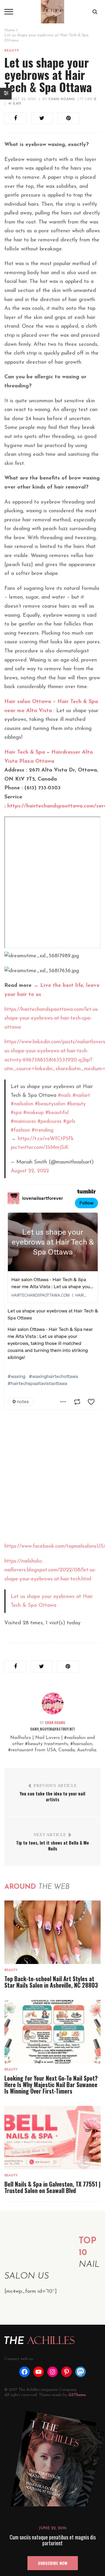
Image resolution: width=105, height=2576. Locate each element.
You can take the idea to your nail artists (52, 1796)
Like (90, 99)
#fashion (20, 1130)
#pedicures (50, 1122)
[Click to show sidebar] (6, 94)
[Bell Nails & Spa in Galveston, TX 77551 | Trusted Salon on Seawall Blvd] (52, 2137)
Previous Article (55, 1786)
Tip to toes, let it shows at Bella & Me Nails (52, 1845)
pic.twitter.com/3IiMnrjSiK (40, 1148)
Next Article (50, 1835)
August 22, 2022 (20, 99)
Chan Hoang (62, 99)
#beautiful (57, 1113)
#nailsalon (22, 1104)
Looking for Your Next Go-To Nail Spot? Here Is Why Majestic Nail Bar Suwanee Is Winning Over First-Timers (51, 2084)
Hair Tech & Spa (25, 752)
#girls (69, 1122)
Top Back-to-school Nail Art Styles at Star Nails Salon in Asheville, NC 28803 (51, 1982)
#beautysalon (50, 1104)
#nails (64, 1095)
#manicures (23, 1122)
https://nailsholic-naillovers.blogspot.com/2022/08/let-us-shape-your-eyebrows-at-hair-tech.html (50, 1570)
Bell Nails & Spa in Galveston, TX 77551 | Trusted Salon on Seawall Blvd (52, 2187)
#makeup (34, 1113)
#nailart (81, 1095)
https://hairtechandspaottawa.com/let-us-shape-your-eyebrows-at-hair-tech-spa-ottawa (52, 1019)
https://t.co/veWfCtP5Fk (46, 1139)
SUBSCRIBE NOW (53, 2563)
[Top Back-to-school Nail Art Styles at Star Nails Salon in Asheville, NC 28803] (52, 1932)
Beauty (12, 51)
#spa (16, 1113)
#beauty (76, 1104)
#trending (43, 1130)
